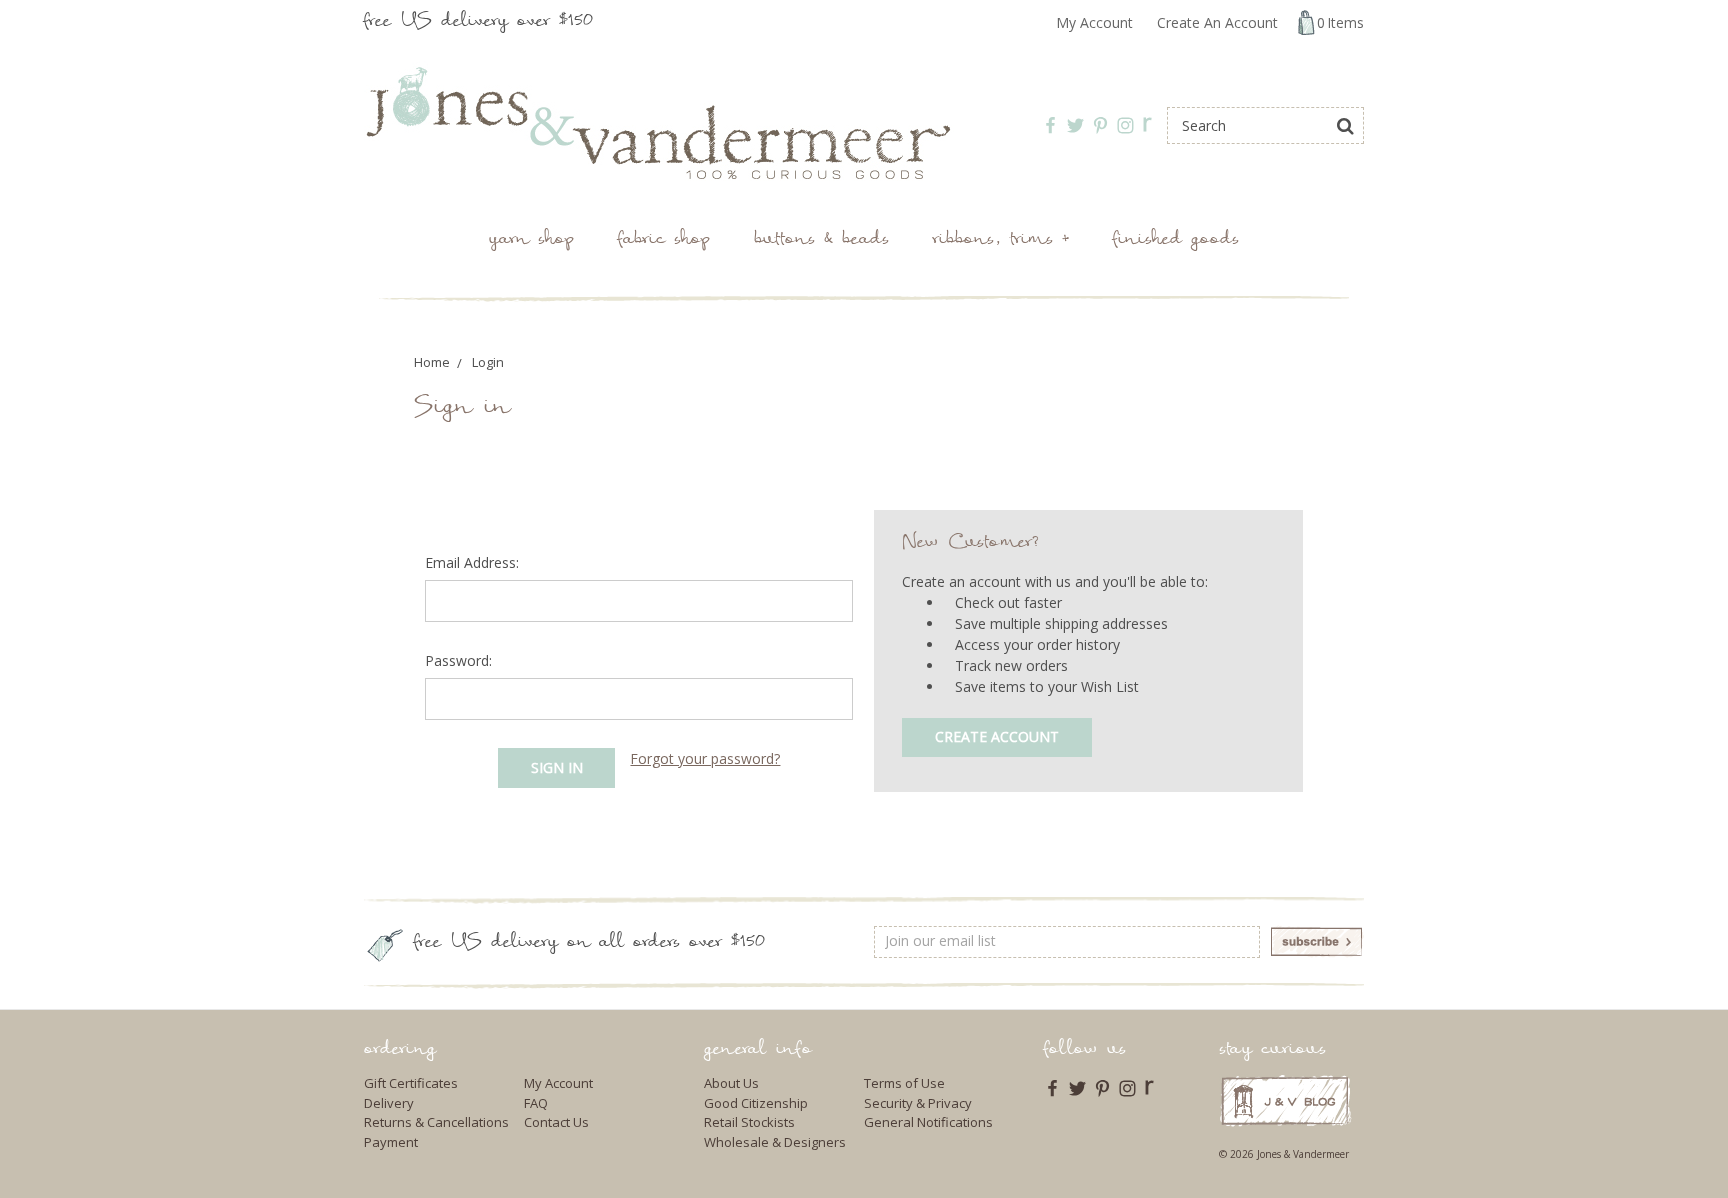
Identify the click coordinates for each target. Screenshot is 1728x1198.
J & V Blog (1285, 1100)
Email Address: (472, 562)
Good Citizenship (756, 1103)
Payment (391, 1142)
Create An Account (1217, 22)
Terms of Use (904, 1083)
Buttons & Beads (821, 240)
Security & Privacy (918, 1103)
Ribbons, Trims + (1001, 240)
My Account (1094, 22)
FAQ (536, 1103)
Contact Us (556, 1122)
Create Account (997, 736)
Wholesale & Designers (775, 1142)
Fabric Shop (664, 240)
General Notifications (928, 1122)
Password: (458, 660)
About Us (731, 1083)
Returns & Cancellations (436, 1122)
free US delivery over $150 (478, 22)
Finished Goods (1176, 240)
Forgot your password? (705, 758)
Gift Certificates (411, 1083)
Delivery (389, 1103)
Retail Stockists (749, 1122)
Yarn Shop (531, 240)
